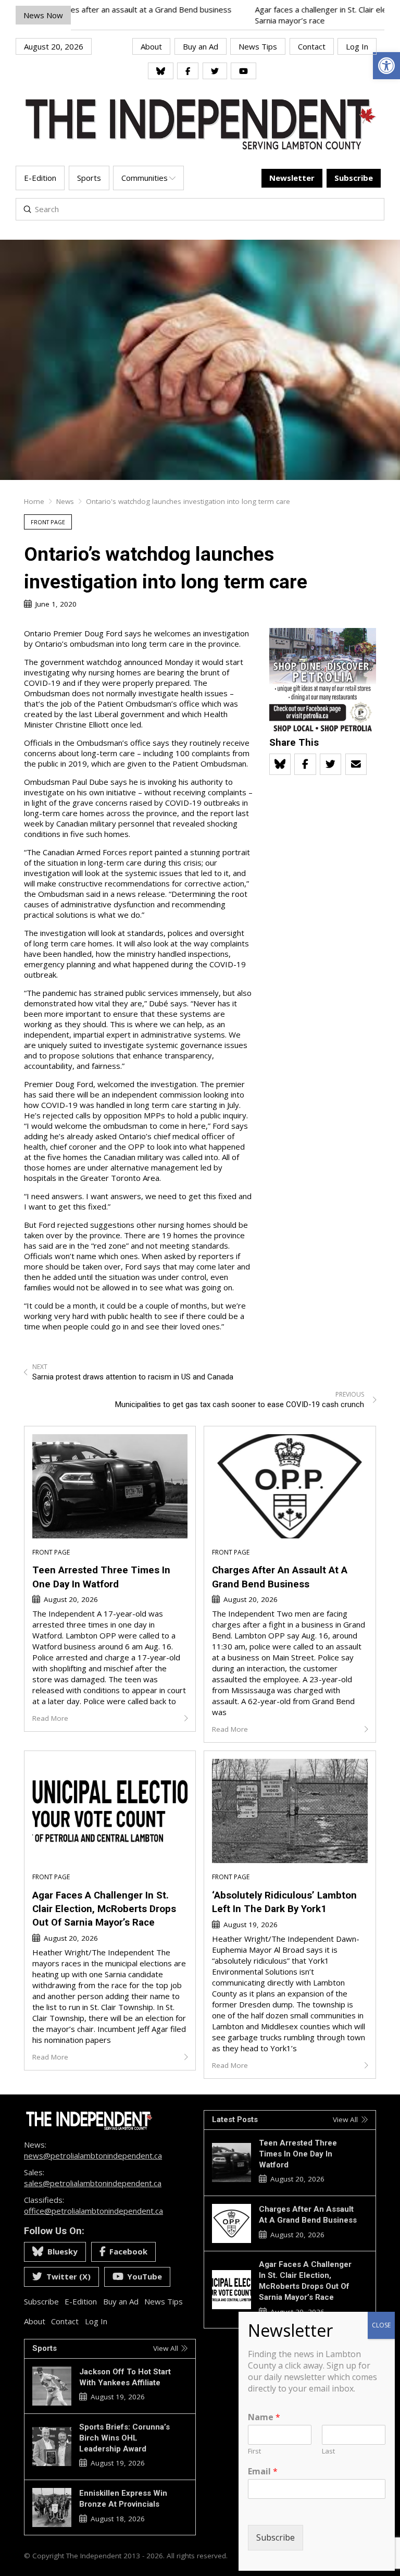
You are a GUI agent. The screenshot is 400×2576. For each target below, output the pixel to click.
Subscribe (276, 2537)
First (254, 2451)
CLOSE (381, 2325)
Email (263, 2472)
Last (328, 2451)
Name (264, 2417)
